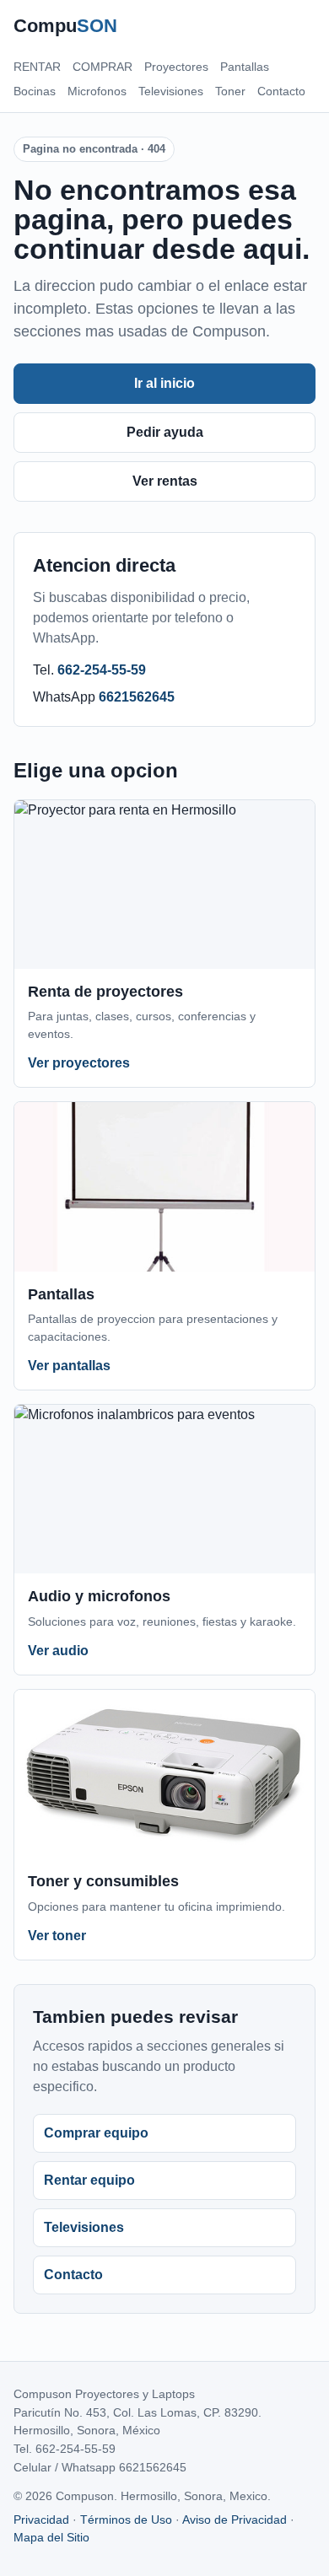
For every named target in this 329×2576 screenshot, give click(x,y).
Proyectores (176, 67)
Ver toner (57, 1936)
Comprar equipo (96, 2133)
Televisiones (171, 91)
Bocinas (35, 91)
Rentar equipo (89, 2180)
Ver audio (58, 1651)
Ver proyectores (79, 1063)
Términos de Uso (126, 2520)
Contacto (281, 91)
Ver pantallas (69, 1366)
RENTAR (37, 67)
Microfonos (97, 91)
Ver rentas (165, 481)
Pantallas (245, 67)
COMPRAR (102, 67)
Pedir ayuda (165, 432)
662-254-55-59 (102, 670)
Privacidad (41, 2520)
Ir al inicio (164, 383)
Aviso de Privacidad (235, 2520)
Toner (230, 91)
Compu (65, 26)
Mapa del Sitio (51, 2537)
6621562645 (137, 697)
